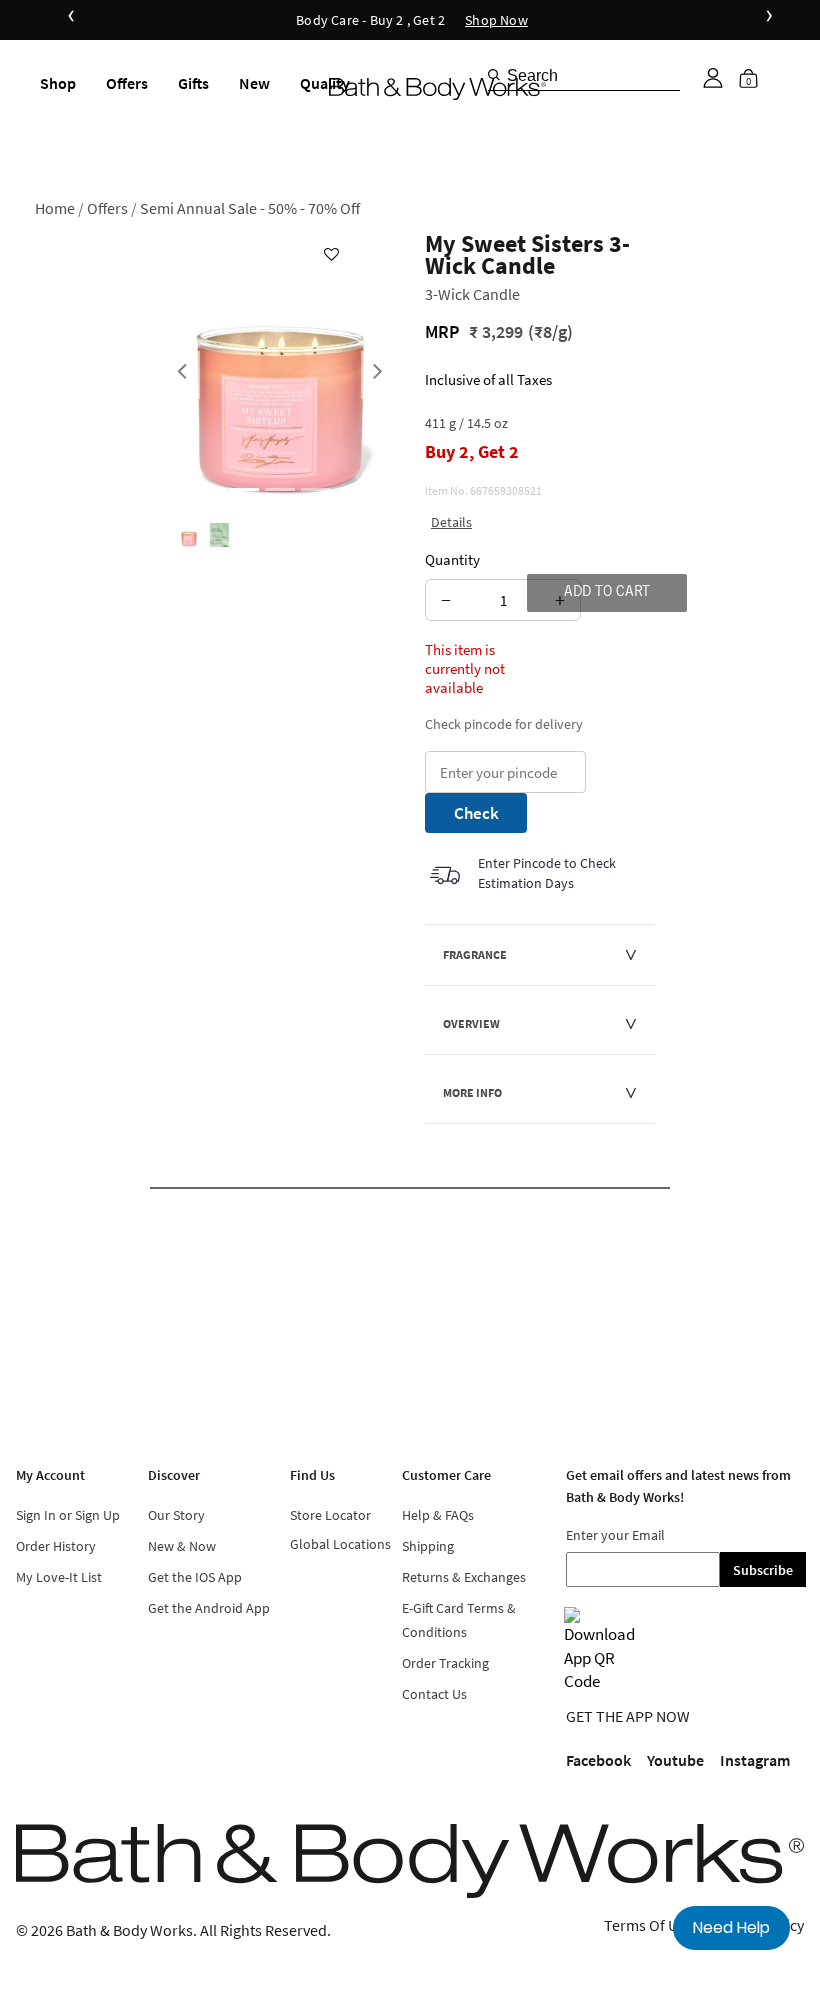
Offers (127, 83)
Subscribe (763, 1570)
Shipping (428, 1546)
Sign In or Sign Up (68, 1515)
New (254, 83)
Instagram (755, 1760)
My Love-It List (59, 1577)
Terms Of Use (648, 1925)
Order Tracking (445, 1663)
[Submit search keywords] (494, 75)
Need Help (731, 1927)
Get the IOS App (195, 1577)
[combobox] (584, 75)
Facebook (598, 1760)
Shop (58, 83)
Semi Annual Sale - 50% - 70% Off (250, 208)
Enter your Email (615, 1535)
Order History (56, 1546)
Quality (325, 83)
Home (55, 208)
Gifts (193, 83)
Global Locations (340, 1544)
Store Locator (330, 1515)
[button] (713, 78)
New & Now (182, 1546)
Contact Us (434, 1694)
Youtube (675, 1760)
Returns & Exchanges (464, 1577)
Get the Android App (209, 1608)
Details (451, 522)
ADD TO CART (607, 593)
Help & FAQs (438, 1515)
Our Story (176, 1515)
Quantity (452, 559)
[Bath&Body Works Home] (437, 89)
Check (476, 813)
